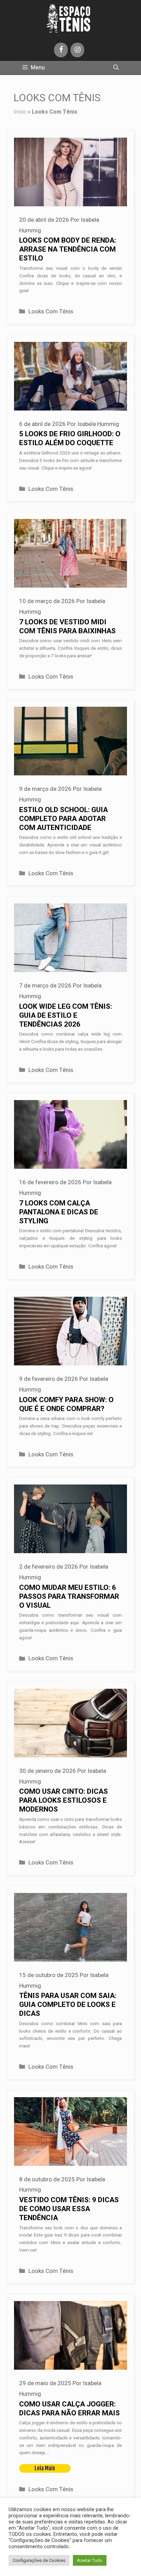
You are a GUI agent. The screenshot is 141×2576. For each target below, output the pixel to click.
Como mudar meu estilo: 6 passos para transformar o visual (69, 1597)
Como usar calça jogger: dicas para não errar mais (69, 2409)
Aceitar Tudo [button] (90, 2560)
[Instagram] (77, 50)
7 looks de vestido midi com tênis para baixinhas (67, 627)
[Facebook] (61, 50)
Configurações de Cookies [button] (39, 2560)
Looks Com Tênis (51, 311)
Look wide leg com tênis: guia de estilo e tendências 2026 (66, 1015)
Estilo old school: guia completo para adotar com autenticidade (63, 819)
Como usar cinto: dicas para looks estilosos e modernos (63, 1800)
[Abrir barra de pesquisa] (116, 68)
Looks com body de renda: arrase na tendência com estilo (68, 249)
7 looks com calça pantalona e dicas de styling (59, 1212)
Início (20, 112)
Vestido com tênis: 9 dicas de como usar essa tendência (69, 2209)
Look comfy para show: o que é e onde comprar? (66, 1404)
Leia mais (45, 2468)
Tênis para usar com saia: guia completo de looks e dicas (68, 2005)
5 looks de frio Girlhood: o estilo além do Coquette (70, 438)
